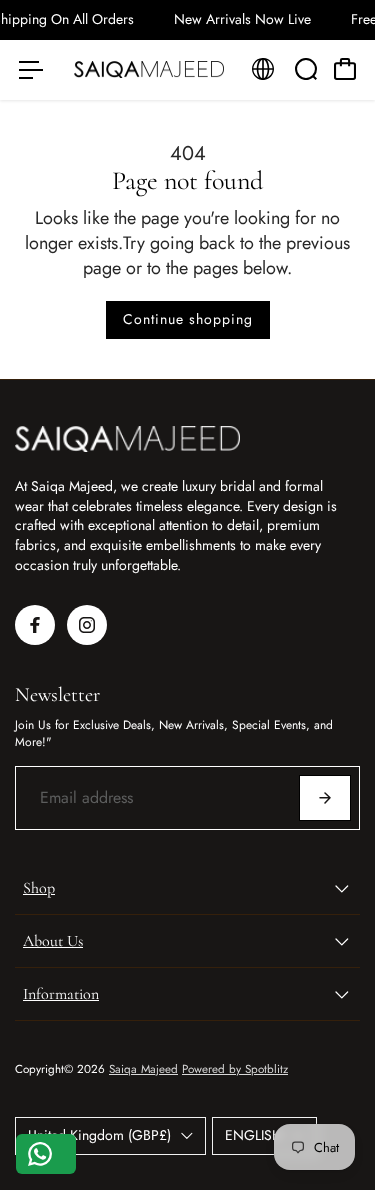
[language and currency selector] (263, 69)
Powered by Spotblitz (235, 1069)
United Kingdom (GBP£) (99, 1135)
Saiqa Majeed (143, 1069)
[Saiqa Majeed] (149, 70)
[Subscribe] (325, 798)
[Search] (306, 69)
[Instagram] (87, 625)
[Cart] (345, 69)
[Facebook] (35, 625)
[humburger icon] (31, 70)
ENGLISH (253, 1135)
